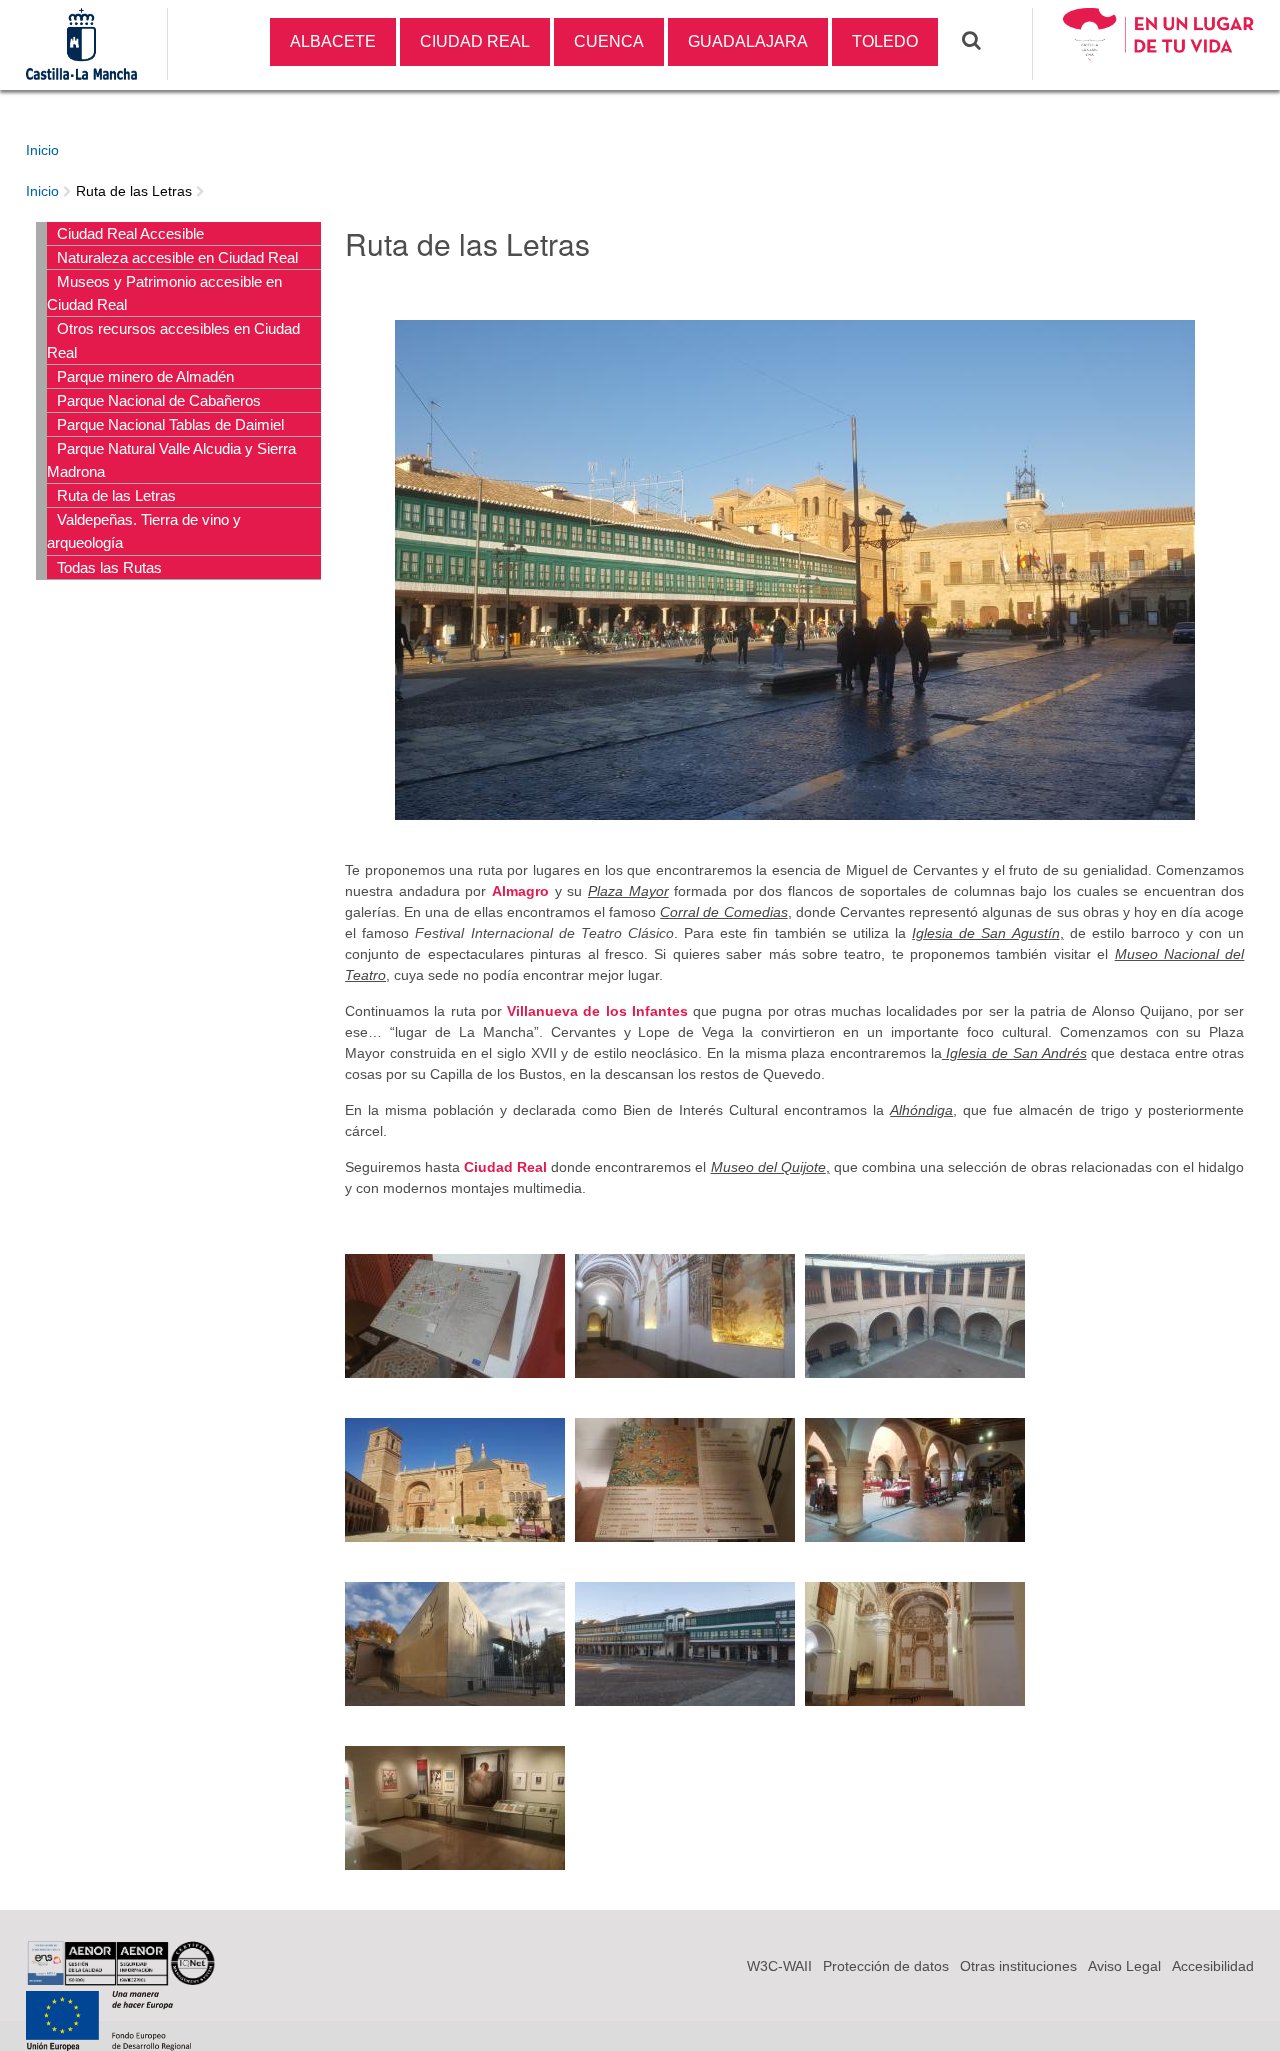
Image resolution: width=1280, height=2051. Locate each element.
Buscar (976, 41)
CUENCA (609, 41)
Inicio (42, 150)
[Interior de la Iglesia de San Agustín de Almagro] (685, 1367)
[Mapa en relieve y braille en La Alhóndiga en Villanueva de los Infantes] (685, 1531)
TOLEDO (885, 41)
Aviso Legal (1124, 1966)
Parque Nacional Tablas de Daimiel (170, 424)
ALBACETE (333, 41)
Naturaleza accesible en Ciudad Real (177, 257)
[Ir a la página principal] (1159, 69)
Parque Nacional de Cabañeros (159, 400)
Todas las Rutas (109, 567)
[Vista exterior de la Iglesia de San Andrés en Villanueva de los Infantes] (455, 1531)
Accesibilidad (1213, 1966)
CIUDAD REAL (475, 41)
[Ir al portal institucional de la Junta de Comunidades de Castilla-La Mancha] (82, 69)
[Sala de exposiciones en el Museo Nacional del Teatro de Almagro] (455, 1859)
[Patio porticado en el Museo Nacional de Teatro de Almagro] (915, 1367)
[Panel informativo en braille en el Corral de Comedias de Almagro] (455, 1367)
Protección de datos (886, 1966)
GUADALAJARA (748, 41)
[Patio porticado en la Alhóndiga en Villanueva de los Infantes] (915, 1531)
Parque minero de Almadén (145, 376)
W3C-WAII (779, 1966)
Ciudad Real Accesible (130, 233)
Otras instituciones (1018, 1966)
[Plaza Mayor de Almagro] (795, 809)
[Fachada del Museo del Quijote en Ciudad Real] (455, 1695)
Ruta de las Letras (134, 191)
